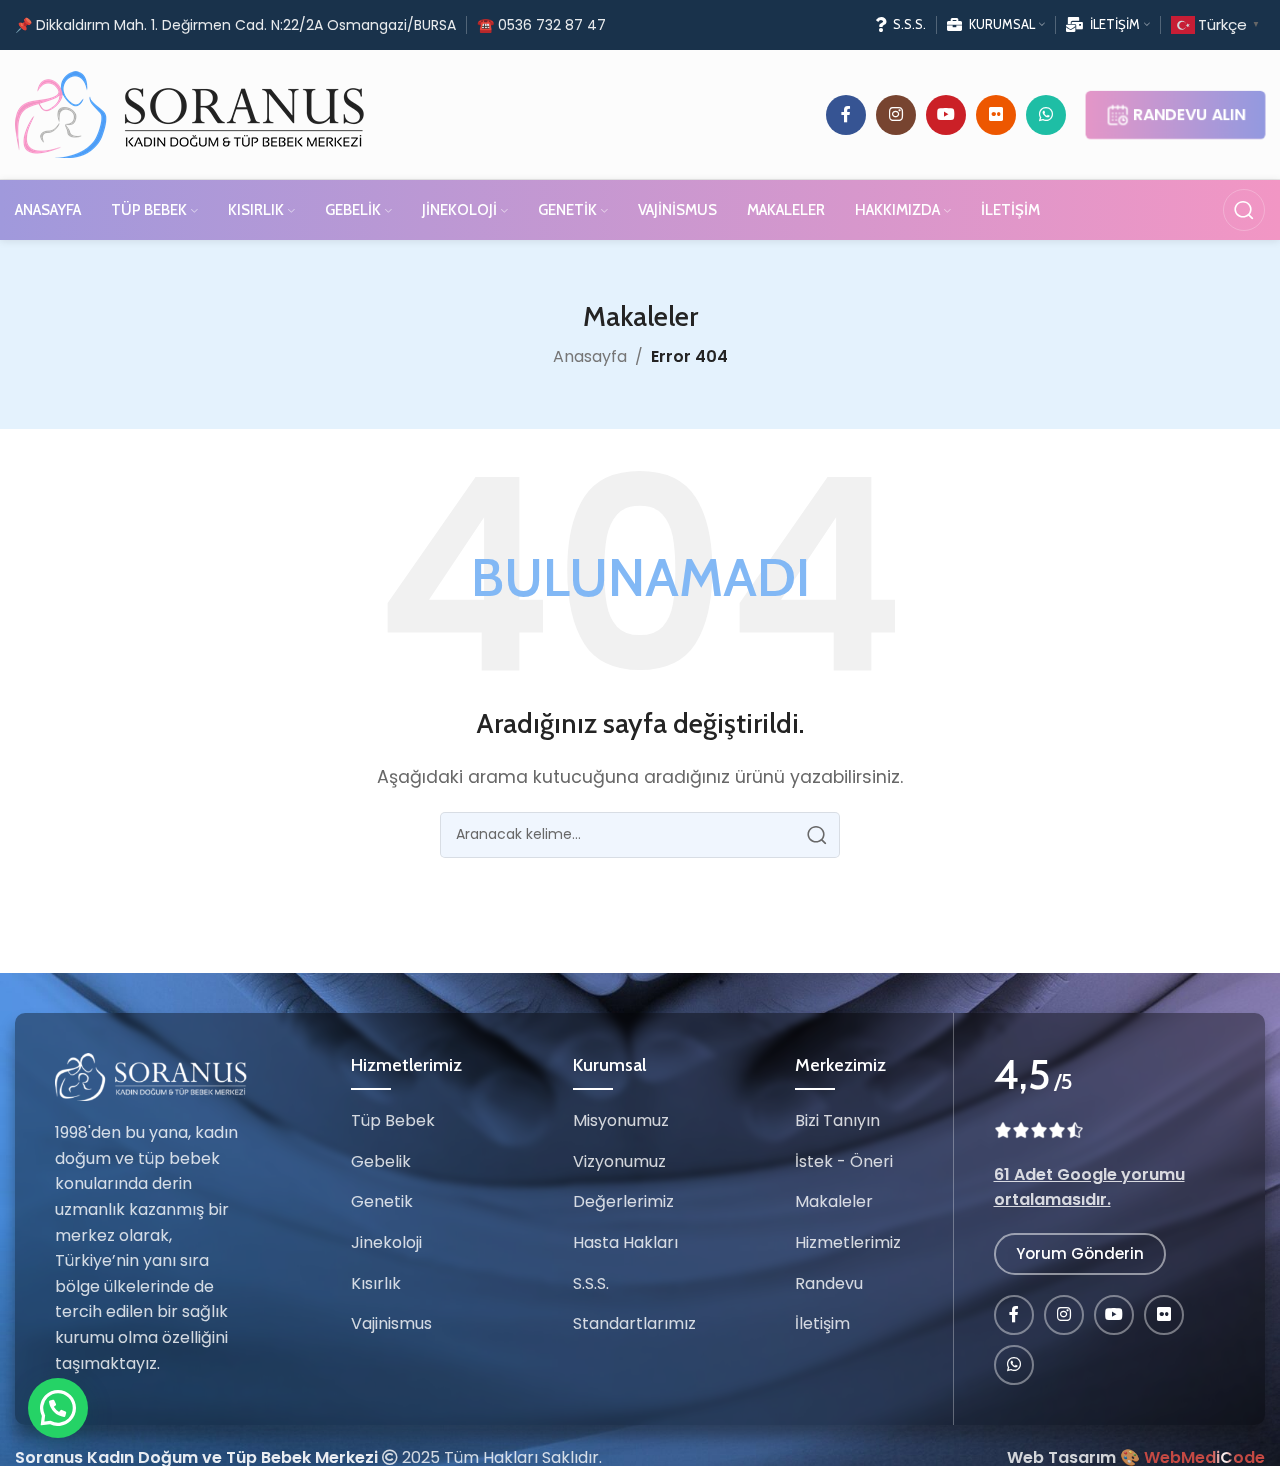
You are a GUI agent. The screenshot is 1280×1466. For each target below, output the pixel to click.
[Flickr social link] (996, 115)
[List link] (410, 1122)
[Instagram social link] (896, 115)
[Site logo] (190, 113)
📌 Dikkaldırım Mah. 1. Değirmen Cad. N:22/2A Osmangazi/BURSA (235, 25)
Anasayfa (590, 356)
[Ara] (1244, 210)
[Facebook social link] (846, 115)
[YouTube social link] (946, 115)
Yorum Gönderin (1080, 1253)
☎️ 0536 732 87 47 (541, 25)
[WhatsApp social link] (1046, 115)
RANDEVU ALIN (1190, 114)
